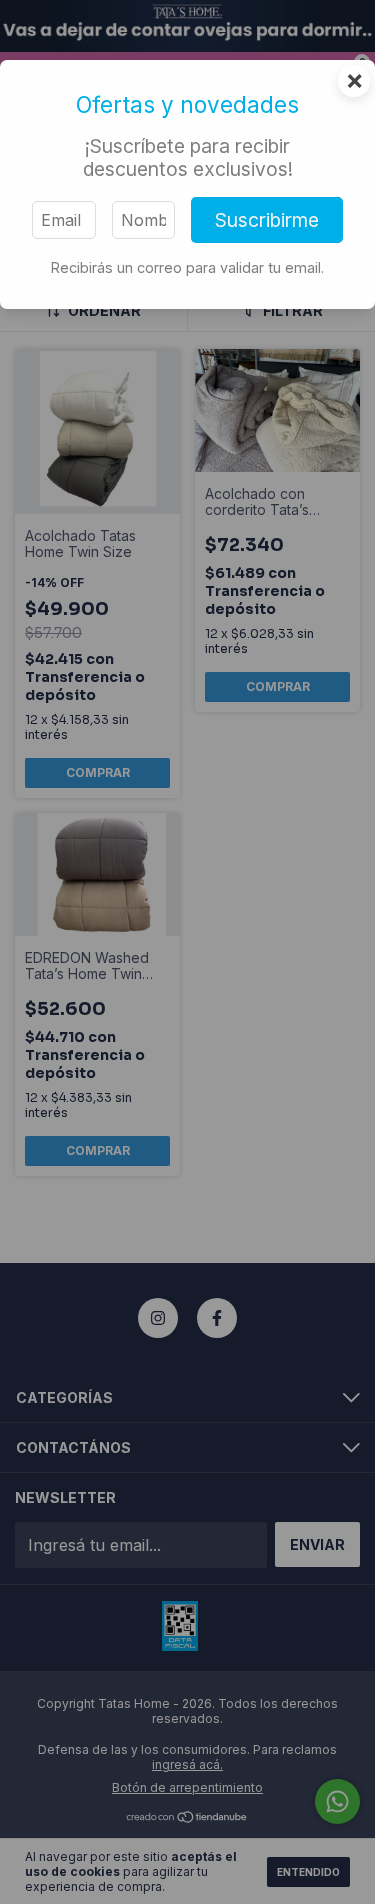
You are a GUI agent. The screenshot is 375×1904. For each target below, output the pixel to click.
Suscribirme (267, 220)
